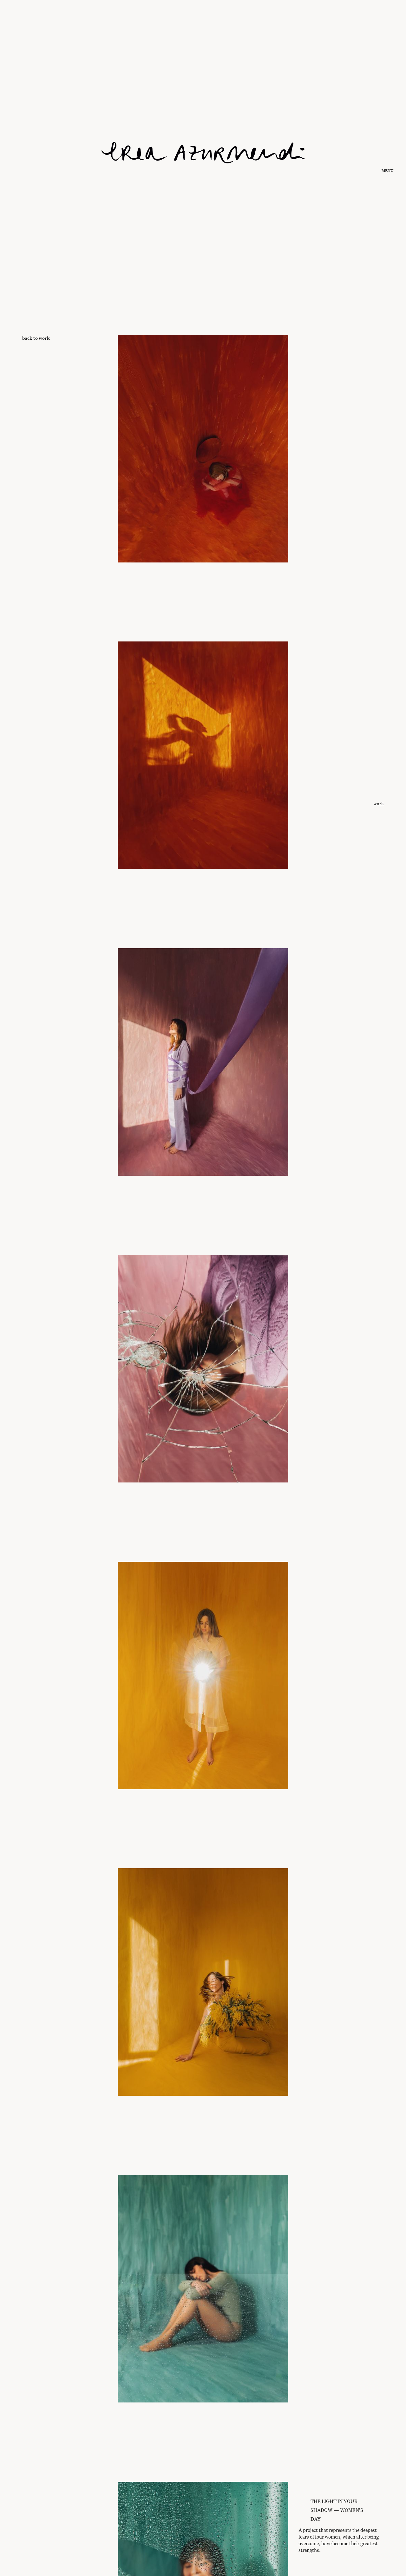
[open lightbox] (203, 487)
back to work (36, 338)
